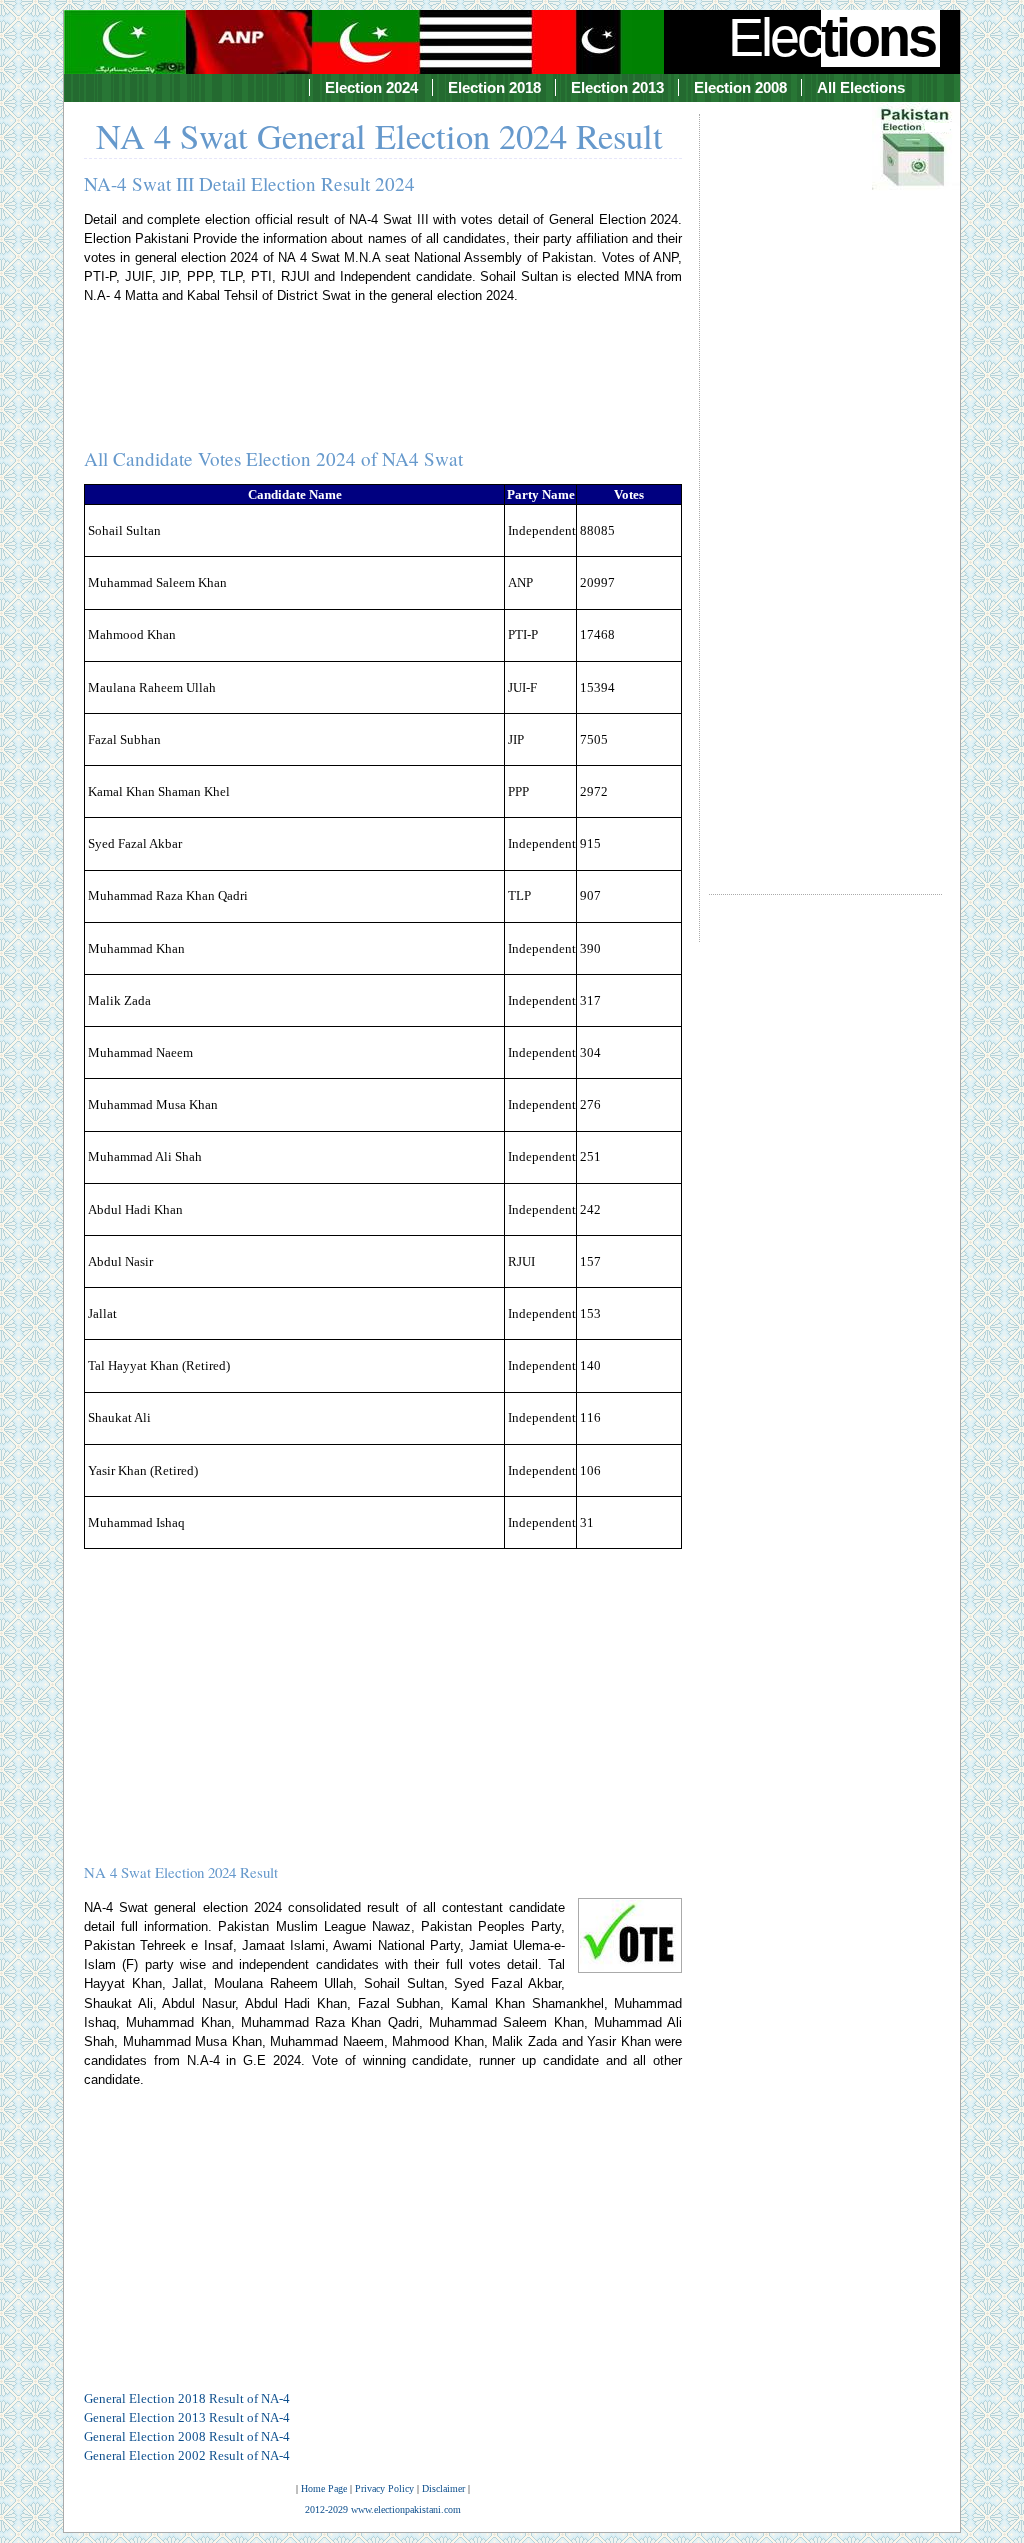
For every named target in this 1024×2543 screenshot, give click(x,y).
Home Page (324, 2488)
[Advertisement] (825, 486)
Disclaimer (443, 2488)
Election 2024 (371, 87)
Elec (831, 37)
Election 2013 (617, 87)
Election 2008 (740, 87)
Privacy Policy (384, 2488)
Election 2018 (494, 87)
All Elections (861, 87)
